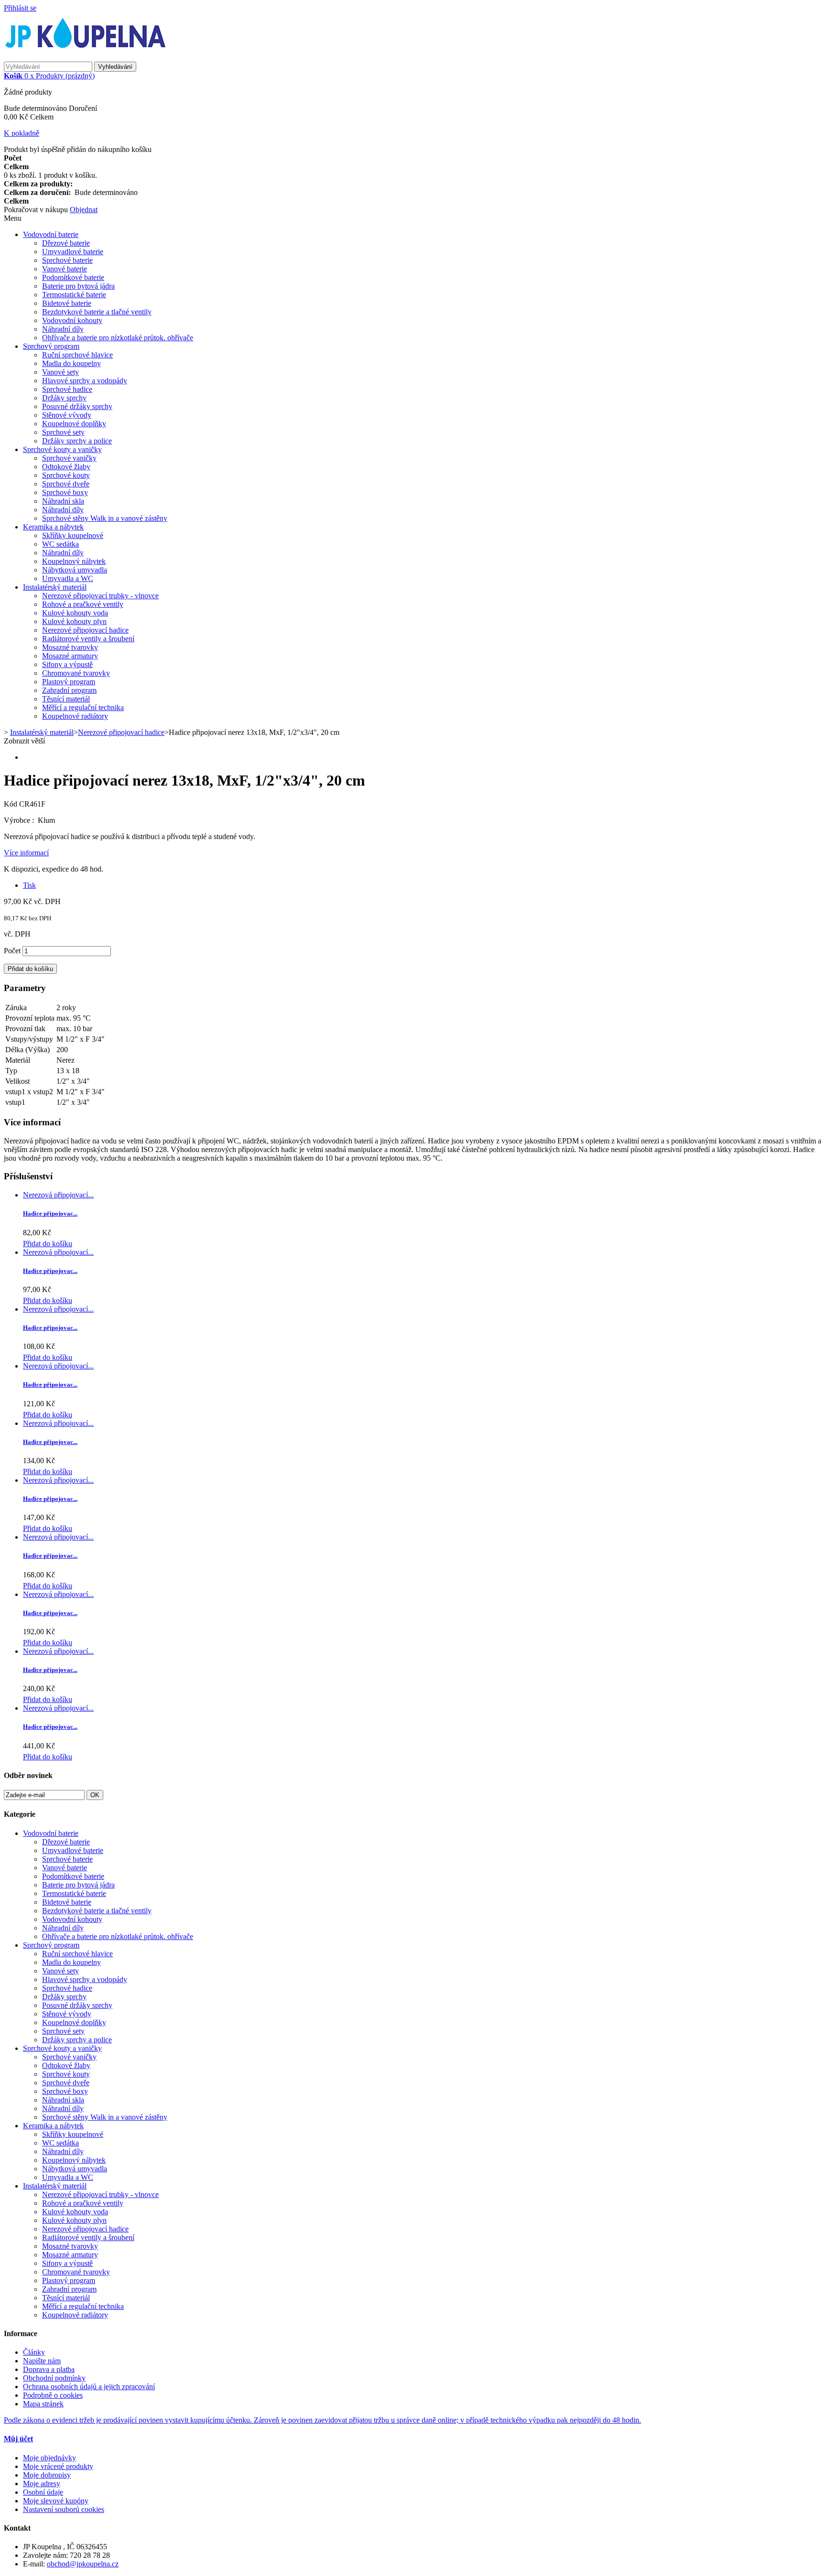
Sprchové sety (63, 432)
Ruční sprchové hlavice (77, 355)
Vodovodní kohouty (72, 320)
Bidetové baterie (67, 303)
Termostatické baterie (74, 295)
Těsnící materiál (66, 699)
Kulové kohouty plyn (74, 621)
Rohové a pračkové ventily (83, 604)
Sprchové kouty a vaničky (62, 449)
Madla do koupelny (71, 363)
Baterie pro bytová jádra (78, 286)
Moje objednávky (49, 2458)
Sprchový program (51, 346)
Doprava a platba (49, 2369)
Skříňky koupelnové (73, 535)
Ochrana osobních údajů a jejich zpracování (89, 2387)
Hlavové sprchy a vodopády (85, 381)
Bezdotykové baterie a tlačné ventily (97, 312)
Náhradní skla (63, 501)
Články (34, 2352)
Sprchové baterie (67, 260)
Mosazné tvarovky (70, 647)
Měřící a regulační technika (83, 707)
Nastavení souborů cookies (64, 2509)
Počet (12, 951)
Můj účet (18, 2439)
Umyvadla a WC (68, 578)
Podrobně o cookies (53, 2395)
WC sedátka (60, 544)
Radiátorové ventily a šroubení (88, 639)
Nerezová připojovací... (58, 1195)
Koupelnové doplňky (74, 424)
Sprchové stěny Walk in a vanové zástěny (105, 518)
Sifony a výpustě (67, 664)
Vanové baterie (65, 269)
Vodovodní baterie (51, 234)
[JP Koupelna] (87, 57)
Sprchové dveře (66, 484)
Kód (11, 804)
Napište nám (42, 2361)
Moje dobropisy (47, 2475)
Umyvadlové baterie (73, 252)
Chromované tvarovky (76, 673)
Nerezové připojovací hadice (85, 630)
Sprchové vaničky (69, 458)
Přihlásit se (20, 8)
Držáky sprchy (64, 398)
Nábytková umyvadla (75, 570)
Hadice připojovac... (50, 1213)
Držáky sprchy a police (77, 441)
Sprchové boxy (65, 492)
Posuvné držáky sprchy (77, 406)
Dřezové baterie (66, 243)
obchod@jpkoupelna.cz (83, 2564)
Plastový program (69, 682)
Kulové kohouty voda (75, 613)
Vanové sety (60, 372)
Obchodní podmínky (54, 2378)
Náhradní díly (63, 329)
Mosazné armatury (70, 656)
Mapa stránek (43, 2404)
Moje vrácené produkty (58, 2466)
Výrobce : (20, 820)
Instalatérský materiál (55, 587)
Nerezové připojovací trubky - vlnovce (100, 596)
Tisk (29, 885)
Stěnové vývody (67, 415)
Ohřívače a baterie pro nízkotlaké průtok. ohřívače (118, 338)
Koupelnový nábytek (74, 561)
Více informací (26, 853)
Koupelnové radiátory (75, 716)
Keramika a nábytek (53, 527)
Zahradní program (69, 690)
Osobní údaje (43, 2492)
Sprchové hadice (67, 389)
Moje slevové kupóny (56, 2501)
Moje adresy (42, 2484)
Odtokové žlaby (66, 467)
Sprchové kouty (66, 475)
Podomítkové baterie (73, 277)
